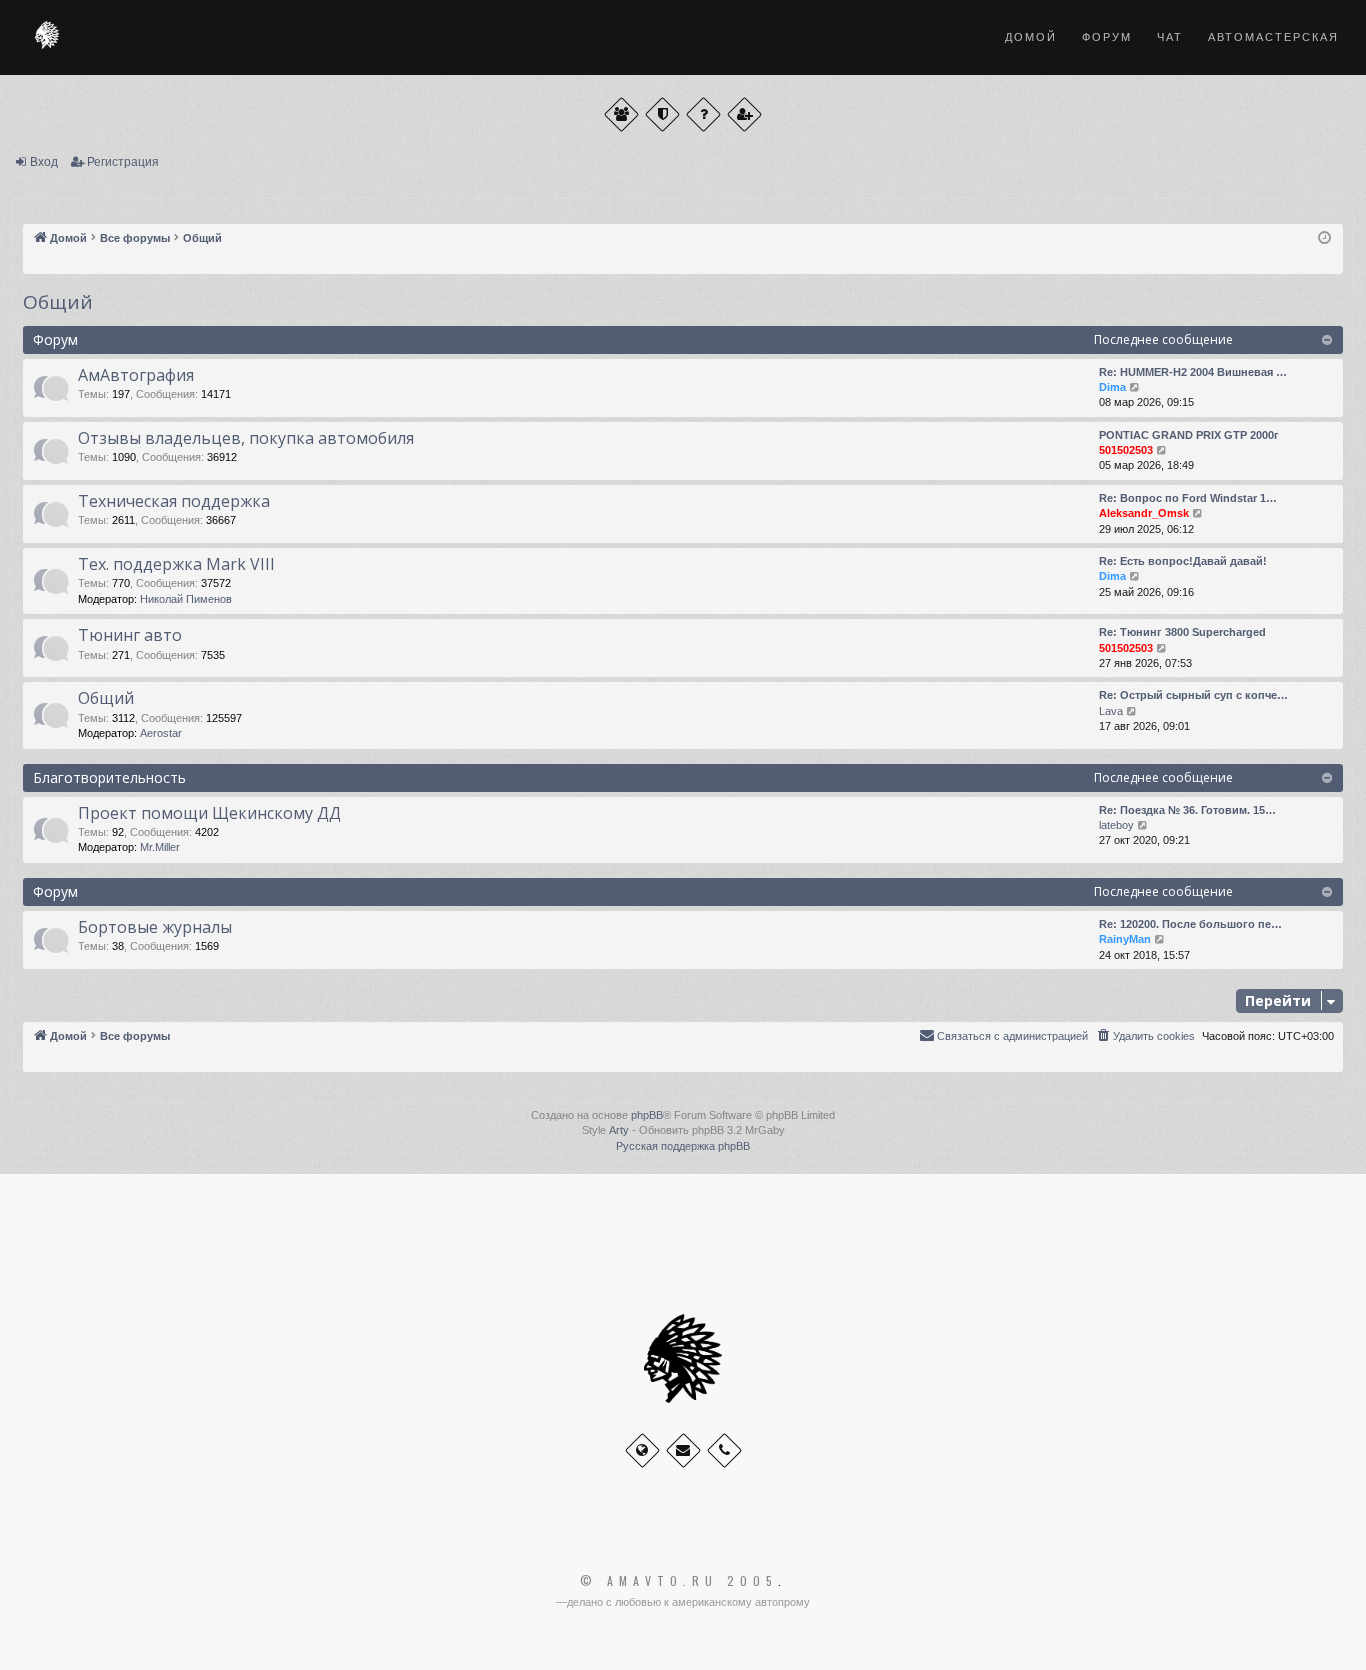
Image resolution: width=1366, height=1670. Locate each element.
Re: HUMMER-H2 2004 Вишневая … (1193, 372)
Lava (1111, 711)
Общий (58, 302)
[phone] (724, 1450)
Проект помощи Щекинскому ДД (209, 813)
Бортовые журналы (155, 927)
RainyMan (1125, 939)
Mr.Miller (160, 847)
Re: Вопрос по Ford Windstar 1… (1188, 498)
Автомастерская (1273, 37)
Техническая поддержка (174, 501)
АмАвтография (136, 375)
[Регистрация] (744, 114)
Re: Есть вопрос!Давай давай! (1183, 561)
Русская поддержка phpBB (683, 1146)
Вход (44, 162)
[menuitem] (1145, 1036)
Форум (1107, 37)
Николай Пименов (186, 599)
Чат (1170, 37)
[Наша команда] (662, 114)
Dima (1112, 387)
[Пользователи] (621, 114)
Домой (1031, 37)
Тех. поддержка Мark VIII (176, 564)
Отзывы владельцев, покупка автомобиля (246, 438)
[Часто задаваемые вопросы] (703, 114)
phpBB (647, 1115)
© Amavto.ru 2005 (679, 1581)
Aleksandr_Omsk (1144, 513)
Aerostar (161, 733)
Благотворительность (109, 777)
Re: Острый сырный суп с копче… (1193, 695)
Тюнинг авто (130, 635)
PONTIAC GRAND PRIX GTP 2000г (1189, 435)
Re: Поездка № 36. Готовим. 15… (1187, 810)
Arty (619, 1130)
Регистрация (123, 162)
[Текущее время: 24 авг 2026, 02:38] (1324, 238)
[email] (683, 1450)
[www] (642, 1450)
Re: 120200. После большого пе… (1190, 924)
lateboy (1116, 825)
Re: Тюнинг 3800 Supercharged (1182, 632)
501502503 (1126, 450)
